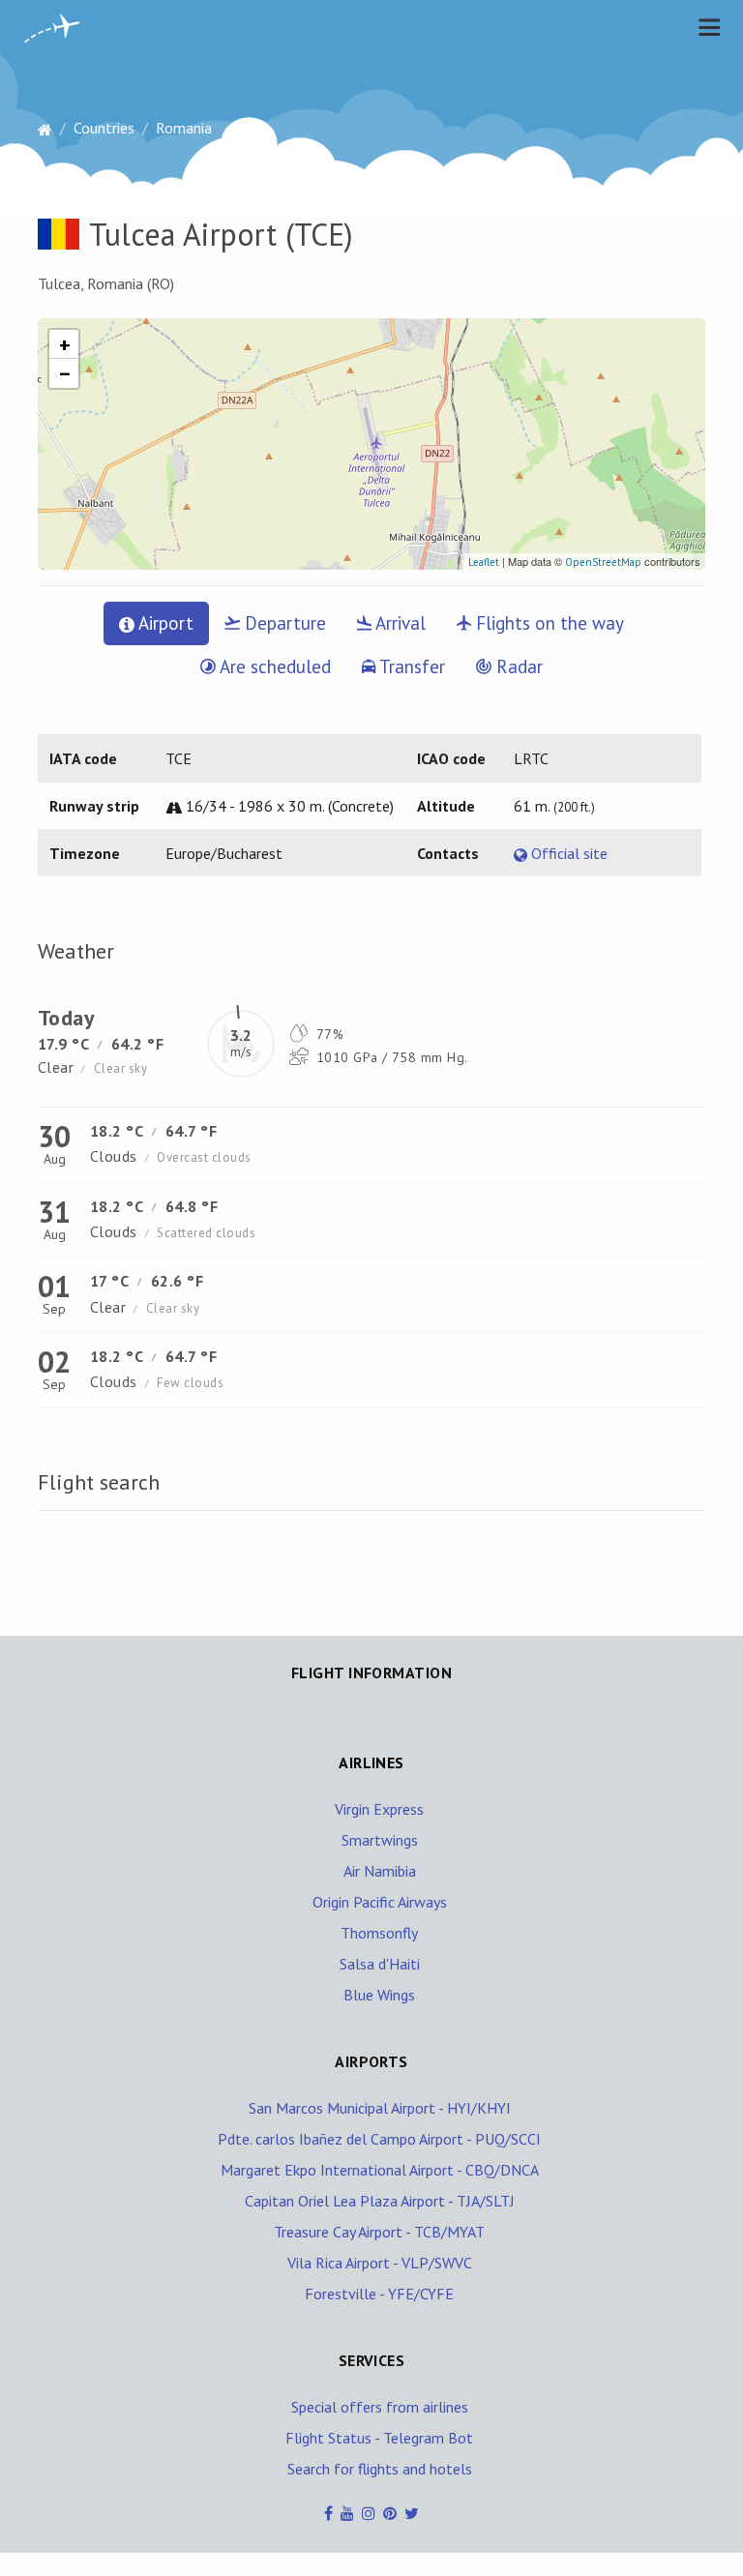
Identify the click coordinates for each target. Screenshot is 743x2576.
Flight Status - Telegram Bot (379, 2438)
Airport (164, 623)
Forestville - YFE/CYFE (379, 2294)
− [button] (65, 373)
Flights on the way (548, 623)
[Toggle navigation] (704, 27)
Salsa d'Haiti (380, 1964)
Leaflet (484, 562)
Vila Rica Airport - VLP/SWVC (380, 2263)
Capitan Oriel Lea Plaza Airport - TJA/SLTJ (380, 2201)
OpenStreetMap (603, 562)
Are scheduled (273, 666)
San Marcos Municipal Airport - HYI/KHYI (380, 2108)
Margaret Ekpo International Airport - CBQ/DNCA (380, 2170)
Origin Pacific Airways (380, 1902)
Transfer (410, 666)
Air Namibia (380, 1871)
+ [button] (65, 344)
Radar (517, 666)
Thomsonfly (379, 1933)
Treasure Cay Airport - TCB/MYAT (379, 2232)
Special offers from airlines (380, 2407)
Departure (283, 623)
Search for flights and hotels (380, 2469)
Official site (567, 853)
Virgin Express (379, 1809)
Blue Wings (379, 1995)
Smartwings (380, 1840)
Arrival (399, 623)
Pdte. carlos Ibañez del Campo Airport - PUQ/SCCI (379, 2139)
